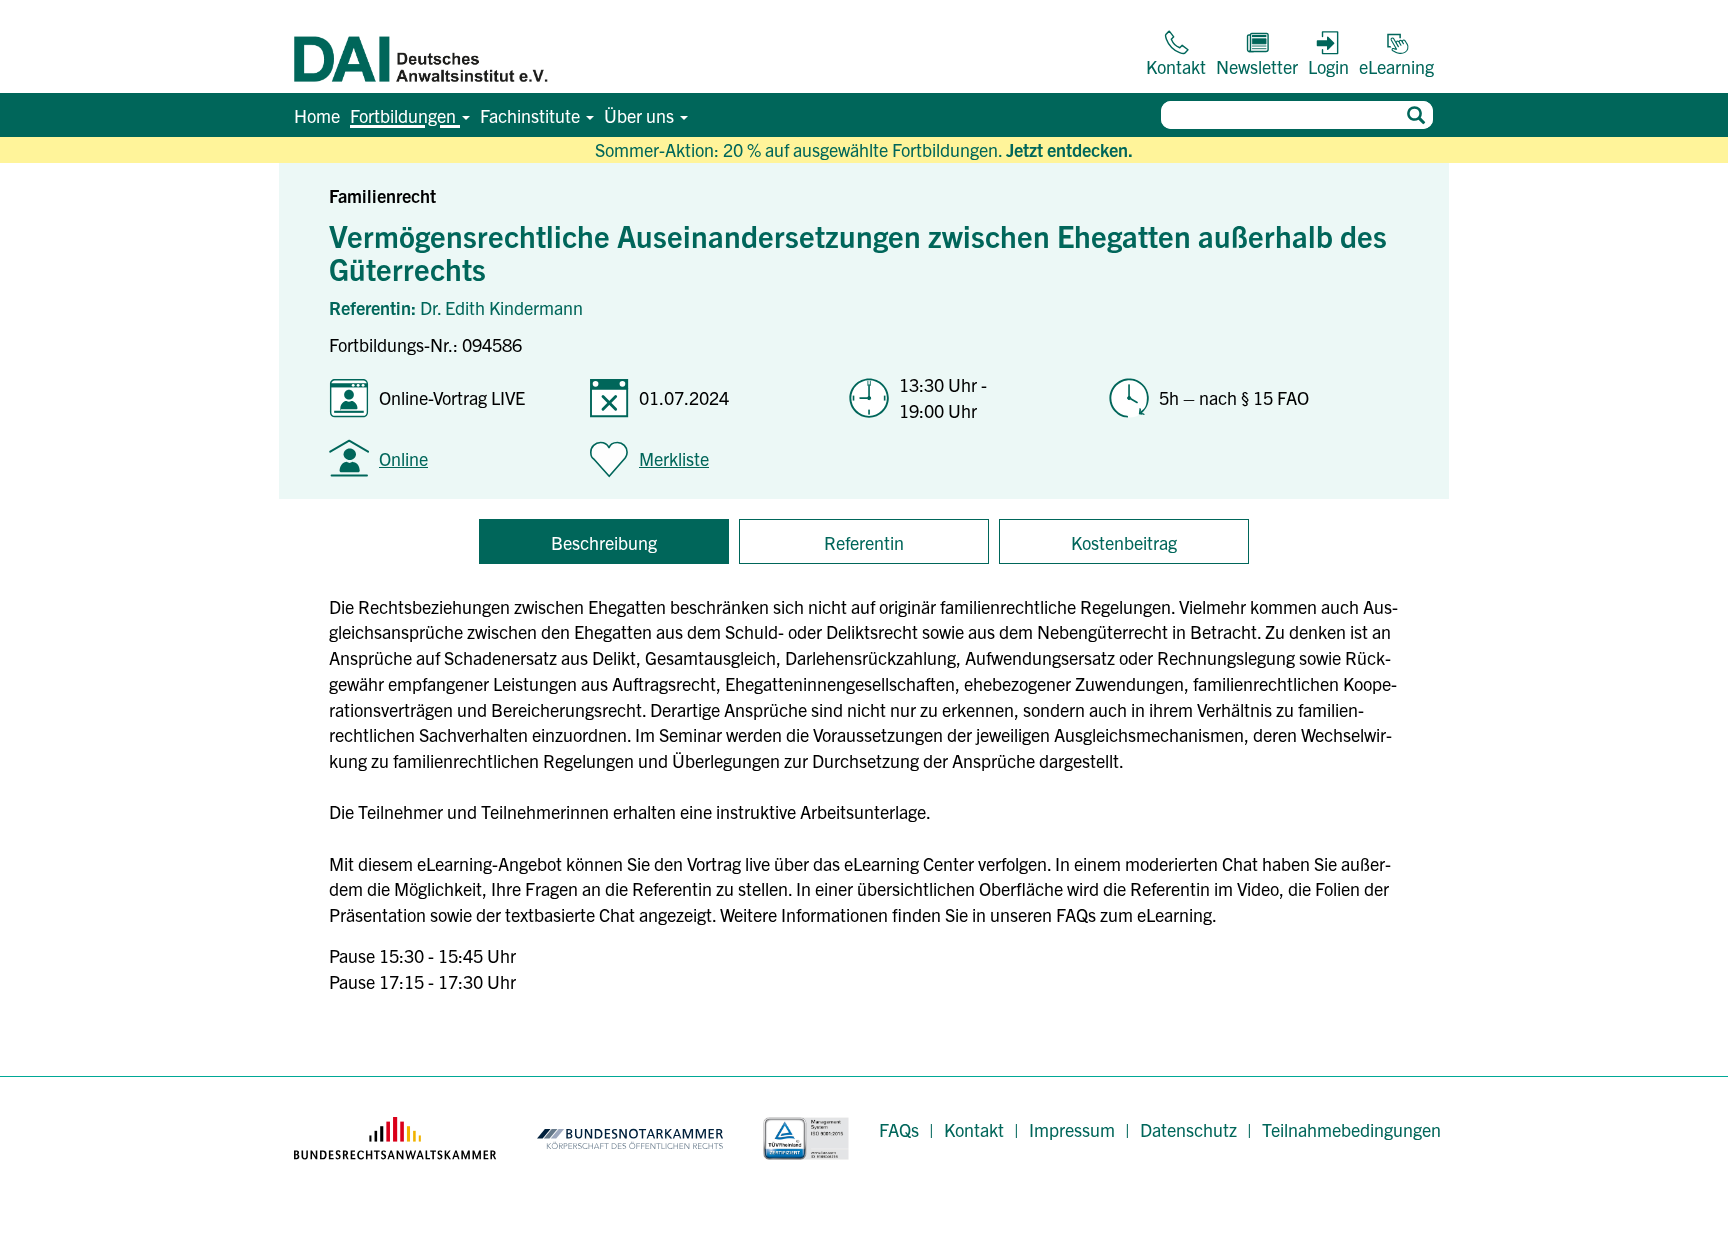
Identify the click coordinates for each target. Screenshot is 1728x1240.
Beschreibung (604, 542)
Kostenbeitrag (1124, 542)
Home (317, 115)
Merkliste (674, 458)
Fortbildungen (405, 115)
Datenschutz (1188, 1129)
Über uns (641, 115)
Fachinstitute (532, 115)
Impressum (1072, 1129)
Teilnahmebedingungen (1351, 1129)
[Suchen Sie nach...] (1415, 115)
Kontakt (974, 1129)
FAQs (899, 1129)
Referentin (864, 542)
